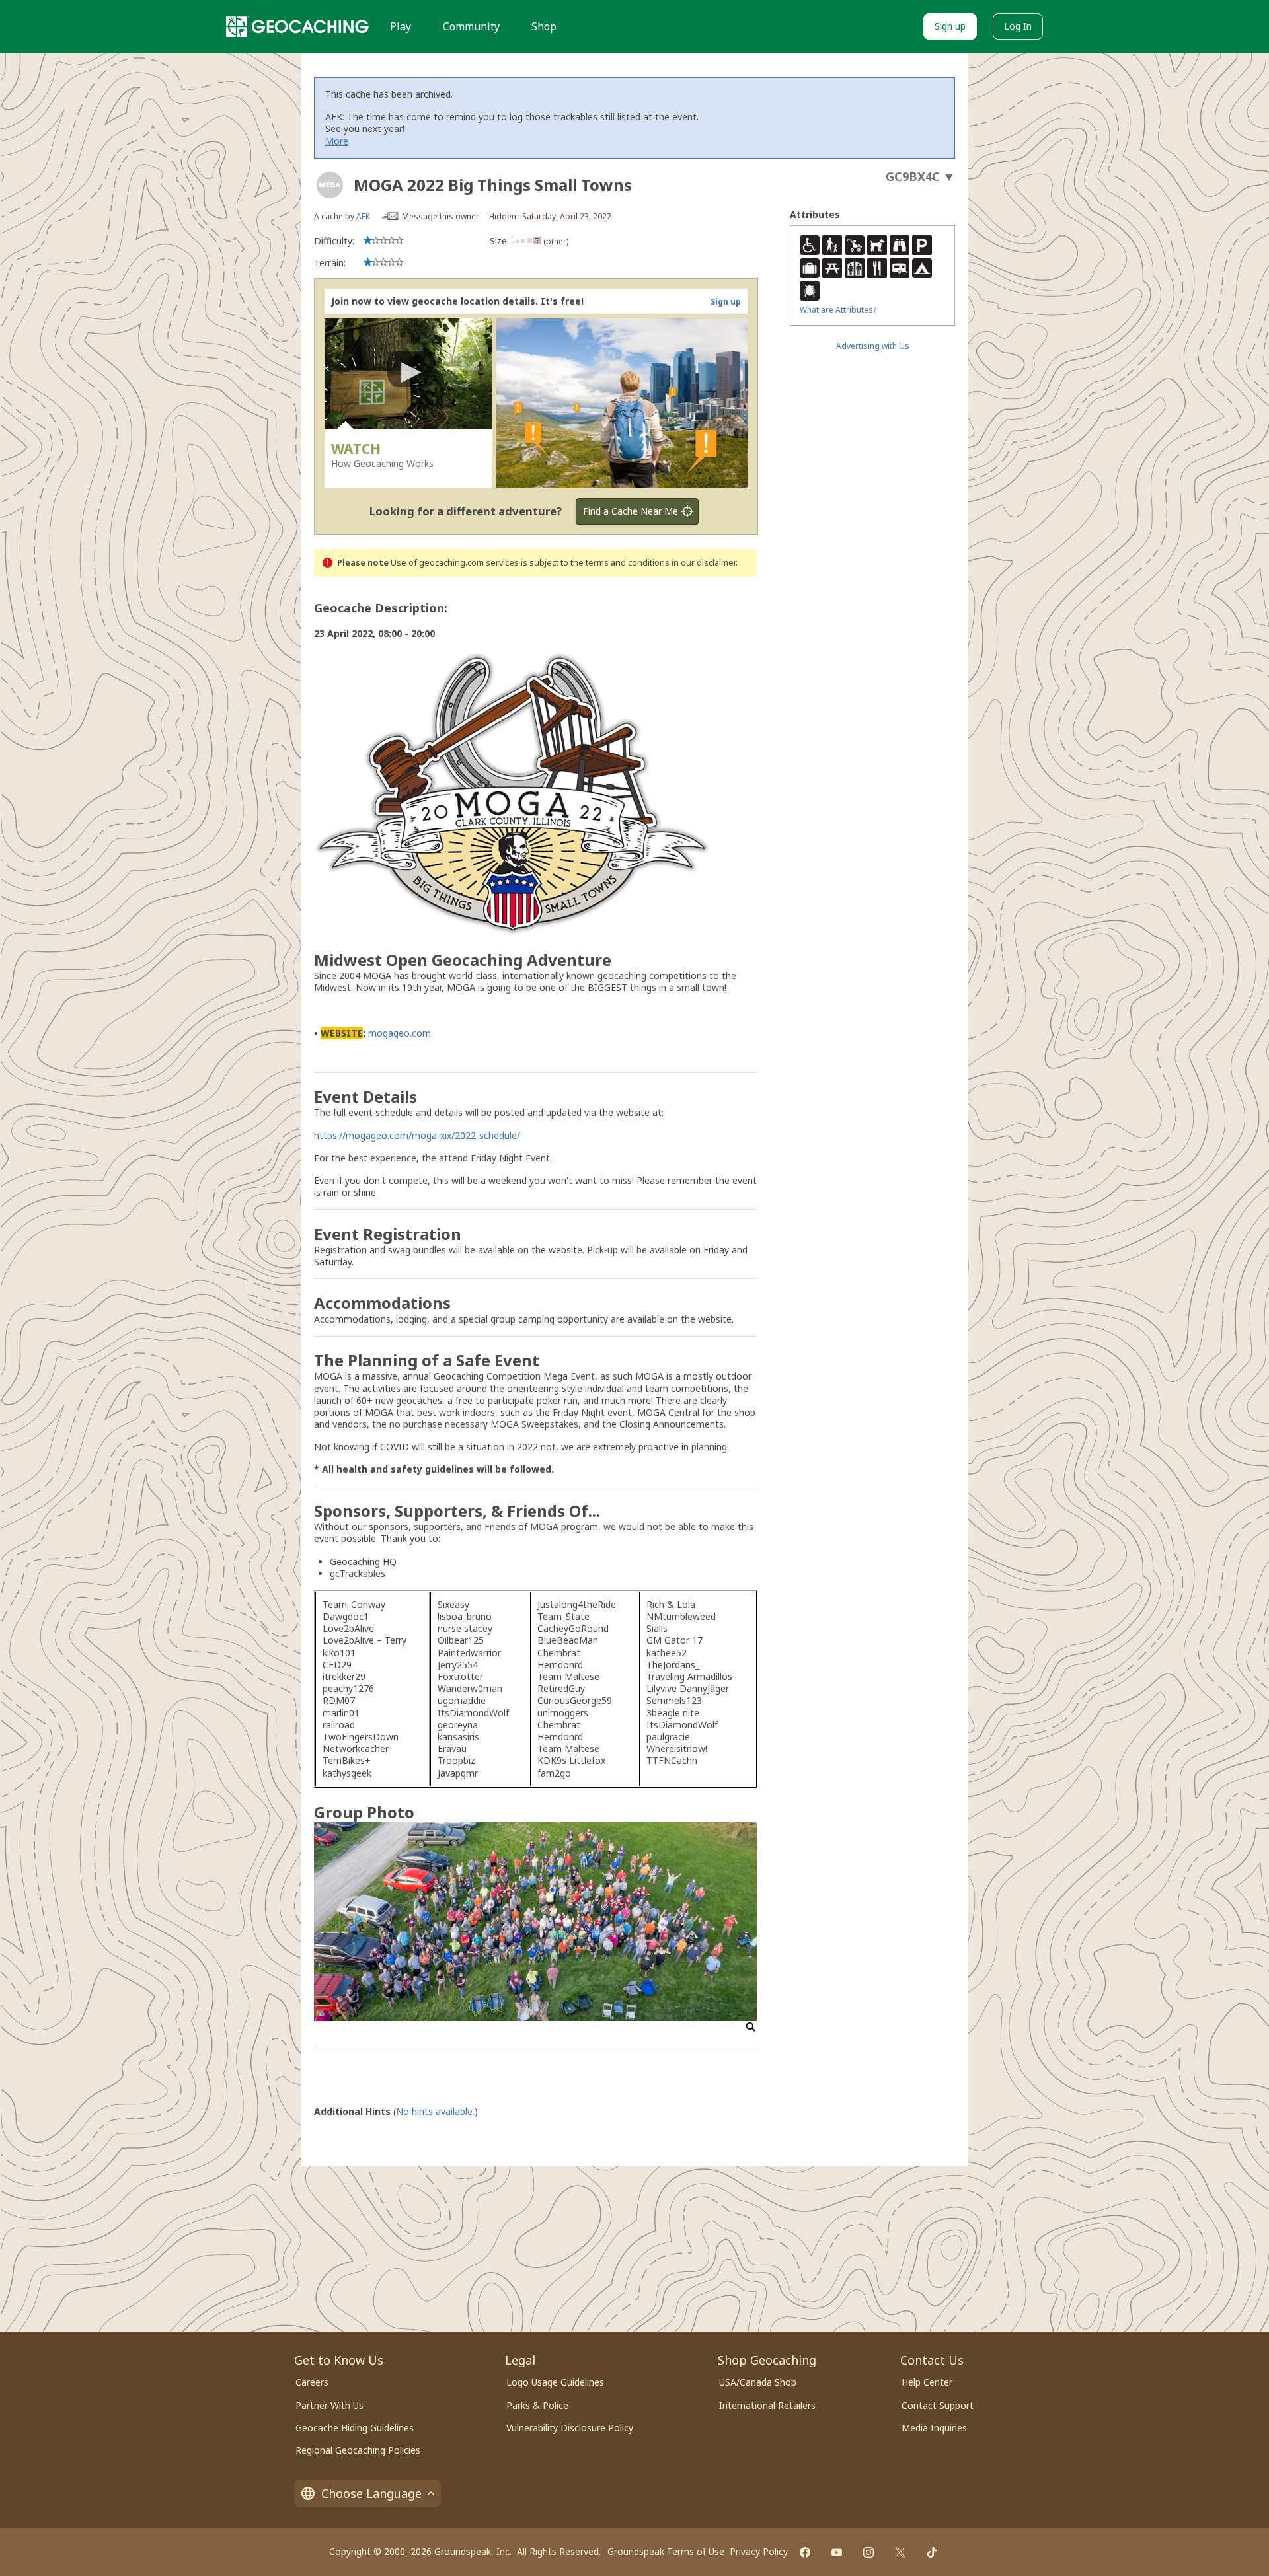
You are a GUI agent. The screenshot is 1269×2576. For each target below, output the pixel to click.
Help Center (927, 2382)
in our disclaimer (704, 563)
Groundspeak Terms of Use (666, 2551)
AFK (363, 216)
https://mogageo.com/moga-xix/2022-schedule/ (417, 1135)
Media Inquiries (934, 2428)
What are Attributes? (838, 310)
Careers (312, 2382)
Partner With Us (329, 2405)
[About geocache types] (330, 185)
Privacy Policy (759, 2551)
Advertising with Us (873, 346)
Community (471, 26)
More (337, 141)
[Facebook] (805, 2552)
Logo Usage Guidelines (555, 2382)
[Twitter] (900, 2552)
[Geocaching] (297, 26)
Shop (544, 26)
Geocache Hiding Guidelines (355, 2428)
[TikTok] (932, 2552)
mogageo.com (400, 1033)
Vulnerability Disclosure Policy (570, 2428)
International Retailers (767, 2405)
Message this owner (441, 216)
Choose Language (371, 2493)
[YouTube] (837, 2552)
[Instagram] (868, 2552)
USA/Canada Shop (758, 2382)
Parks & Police (537, 2405)
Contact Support (938, 2405)
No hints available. (435, 2111)
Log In (1018, 26)
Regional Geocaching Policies (358, 2450)
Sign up (950, 26)
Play (401, 26)
